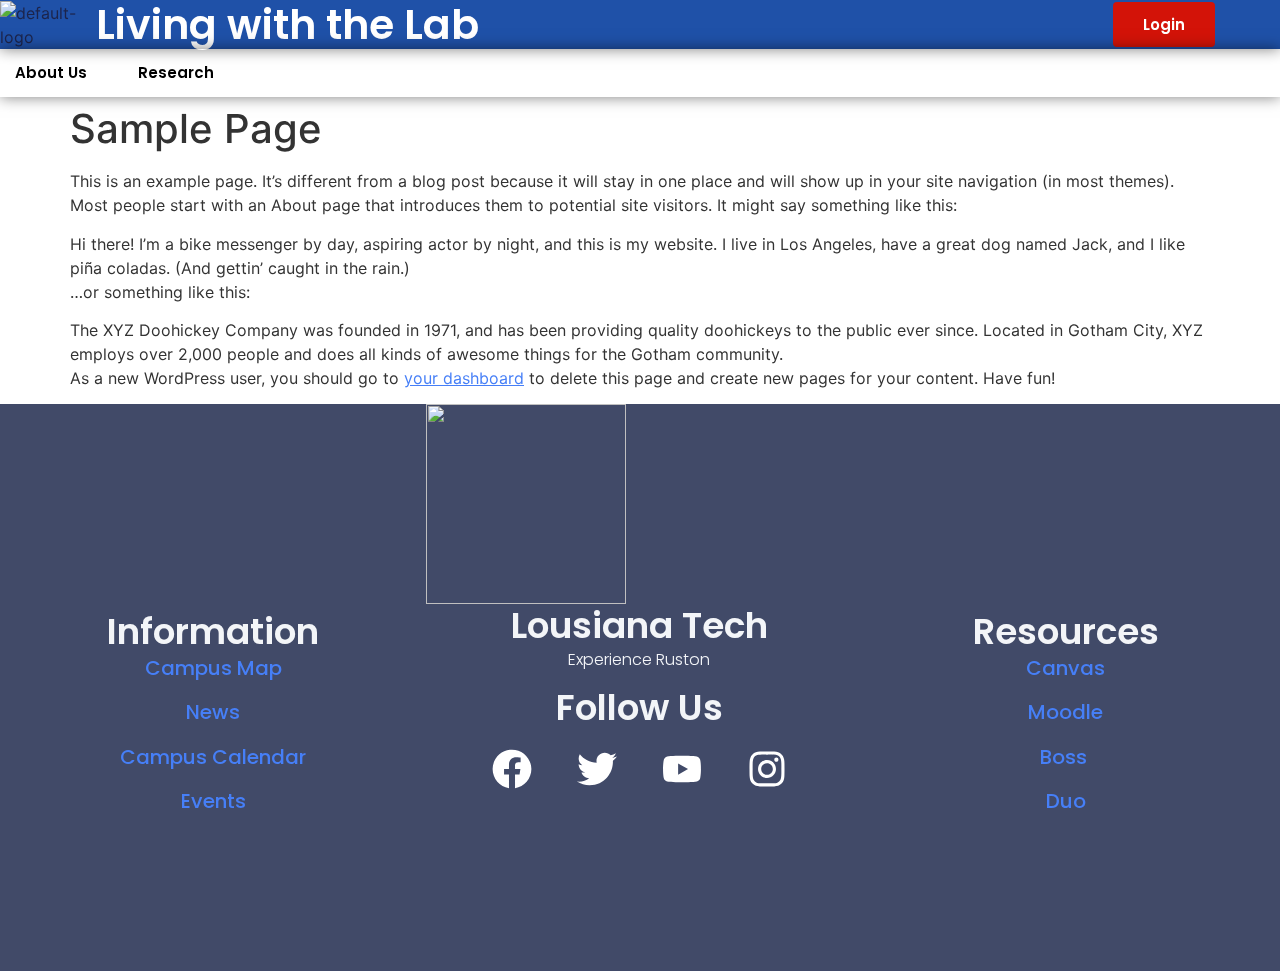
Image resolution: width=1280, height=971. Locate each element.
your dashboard (464, 378)
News (213, 712)
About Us (51, 72)
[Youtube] (682, 769)
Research (176, 72)
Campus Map (213, 668)
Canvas (1065, 668)
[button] (61, 73)
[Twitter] (597, 769)
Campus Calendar (213, 757)
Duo (1066, 801)
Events (213, 801)
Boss (1066, 757)
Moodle (1065, 712)
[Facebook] (512, 769)
